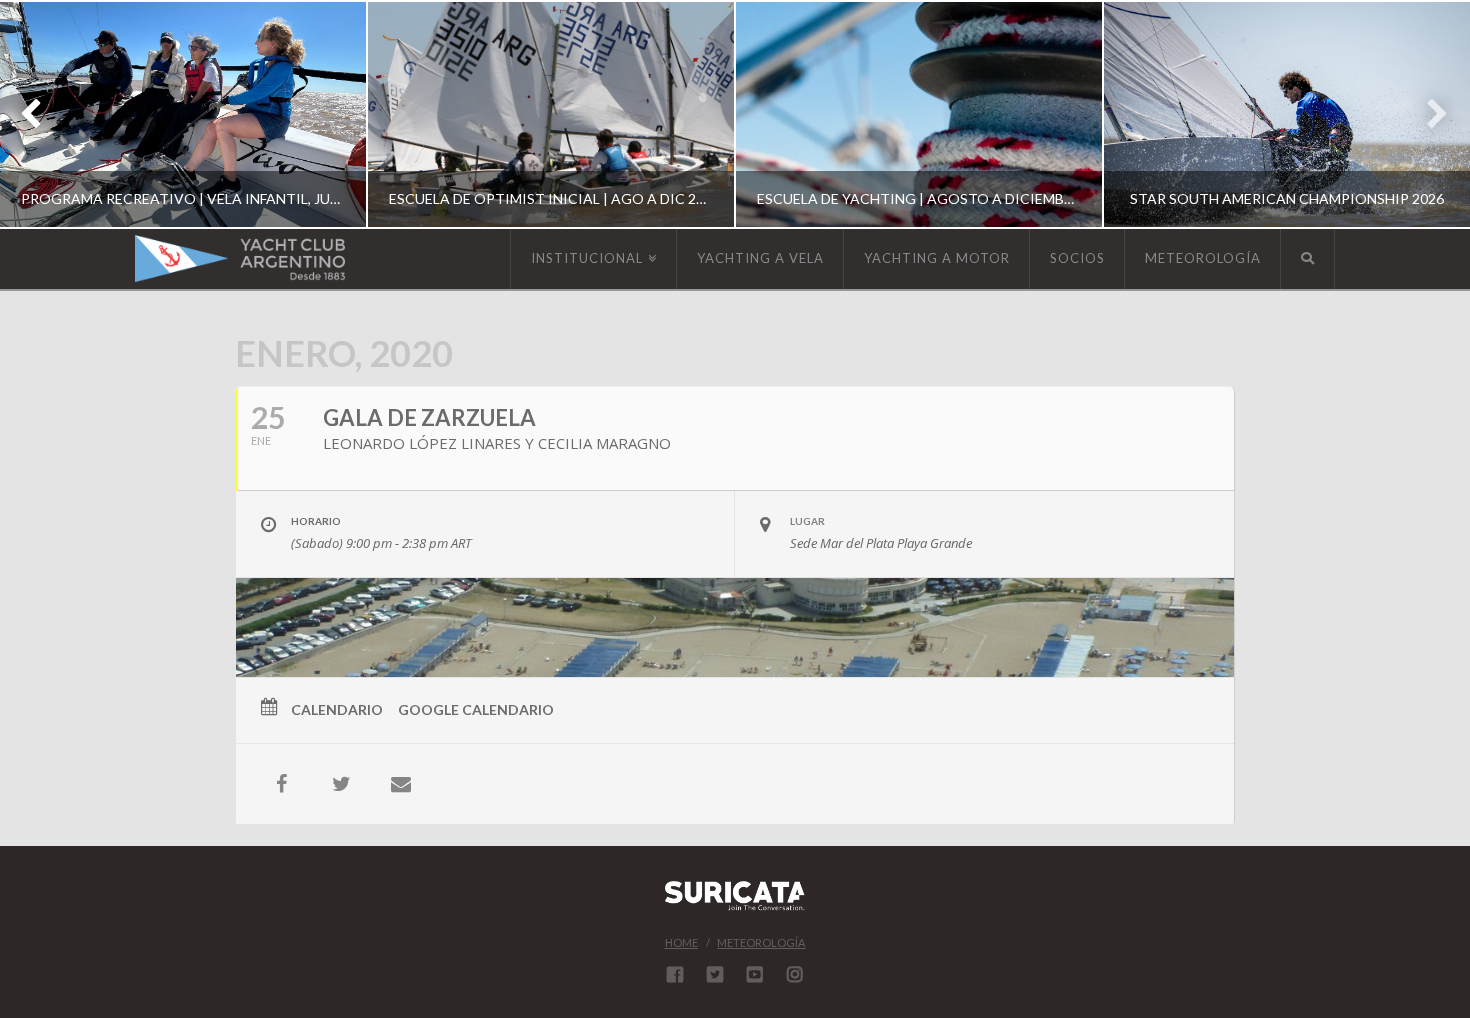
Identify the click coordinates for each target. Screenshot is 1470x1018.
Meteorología (761, 942)
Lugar (807, 521)
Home (681, 942)
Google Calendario (476, 709)
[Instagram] (795, 974)
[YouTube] (755, 974)
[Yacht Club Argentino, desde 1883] (240, 258)
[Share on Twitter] (341, 784)
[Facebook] (675, 974)
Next (1427, 114)
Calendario (337, 709)
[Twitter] (715, 974)
